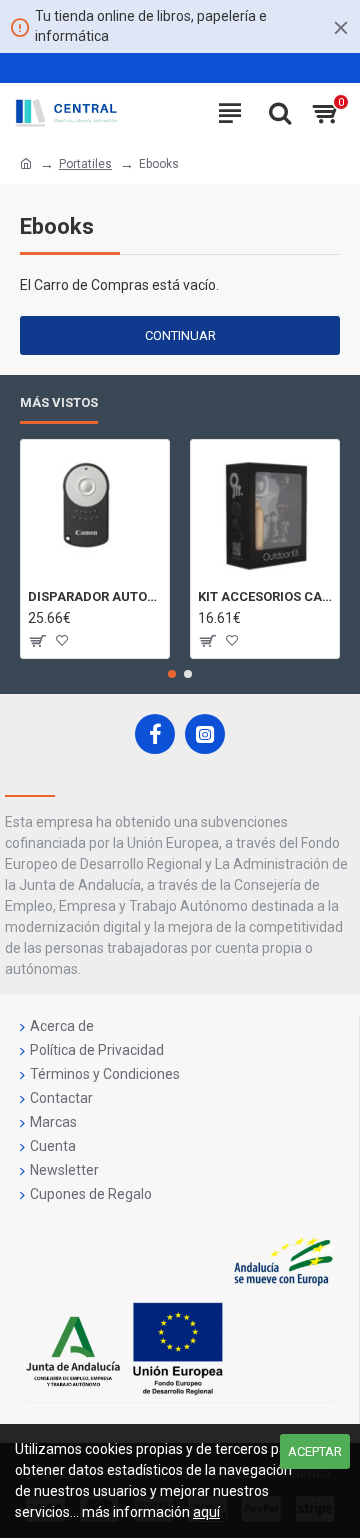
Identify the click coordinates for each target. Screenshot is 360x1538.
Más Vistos (59, 402)
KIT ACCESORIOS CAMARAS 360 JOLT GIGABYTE (265, 596)
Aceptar (315, 1451)
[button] (172, 674)
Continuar (180, 335)
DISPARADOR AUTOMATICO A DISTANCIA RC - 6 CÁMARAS (95, 596)
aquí (206, 1512)
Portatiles (85, 164)
